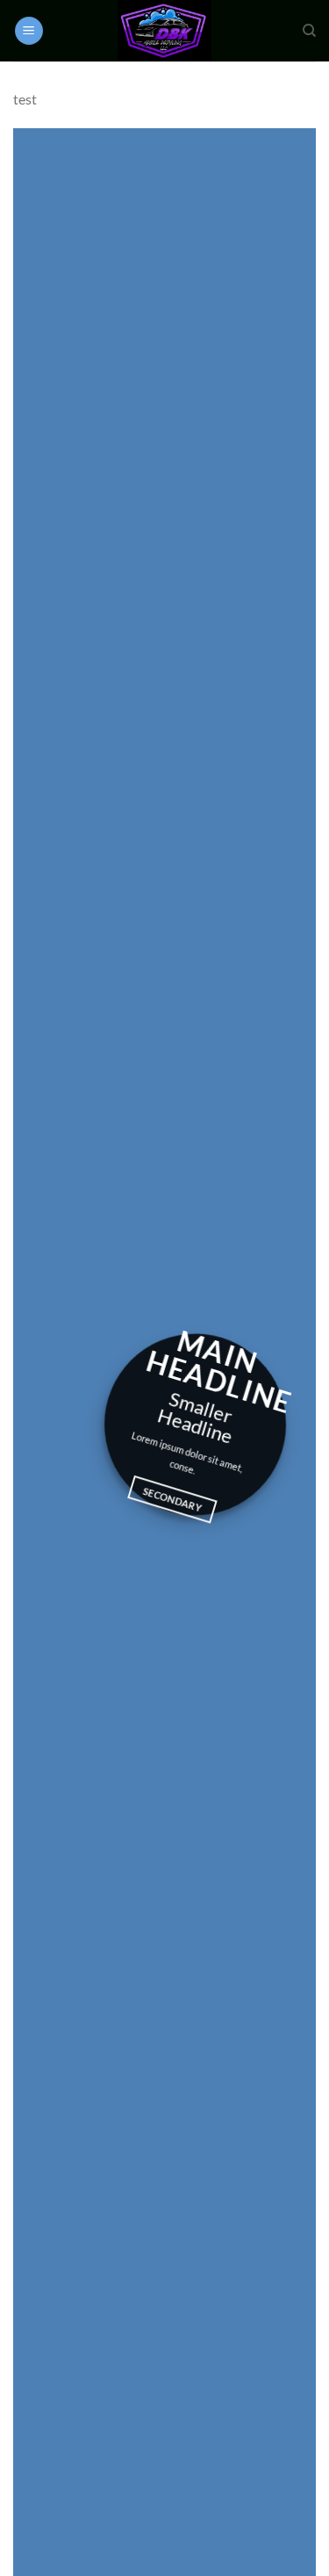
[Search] (309, 31)
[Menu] (29, 31)
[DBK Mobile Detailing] (165, 31)
